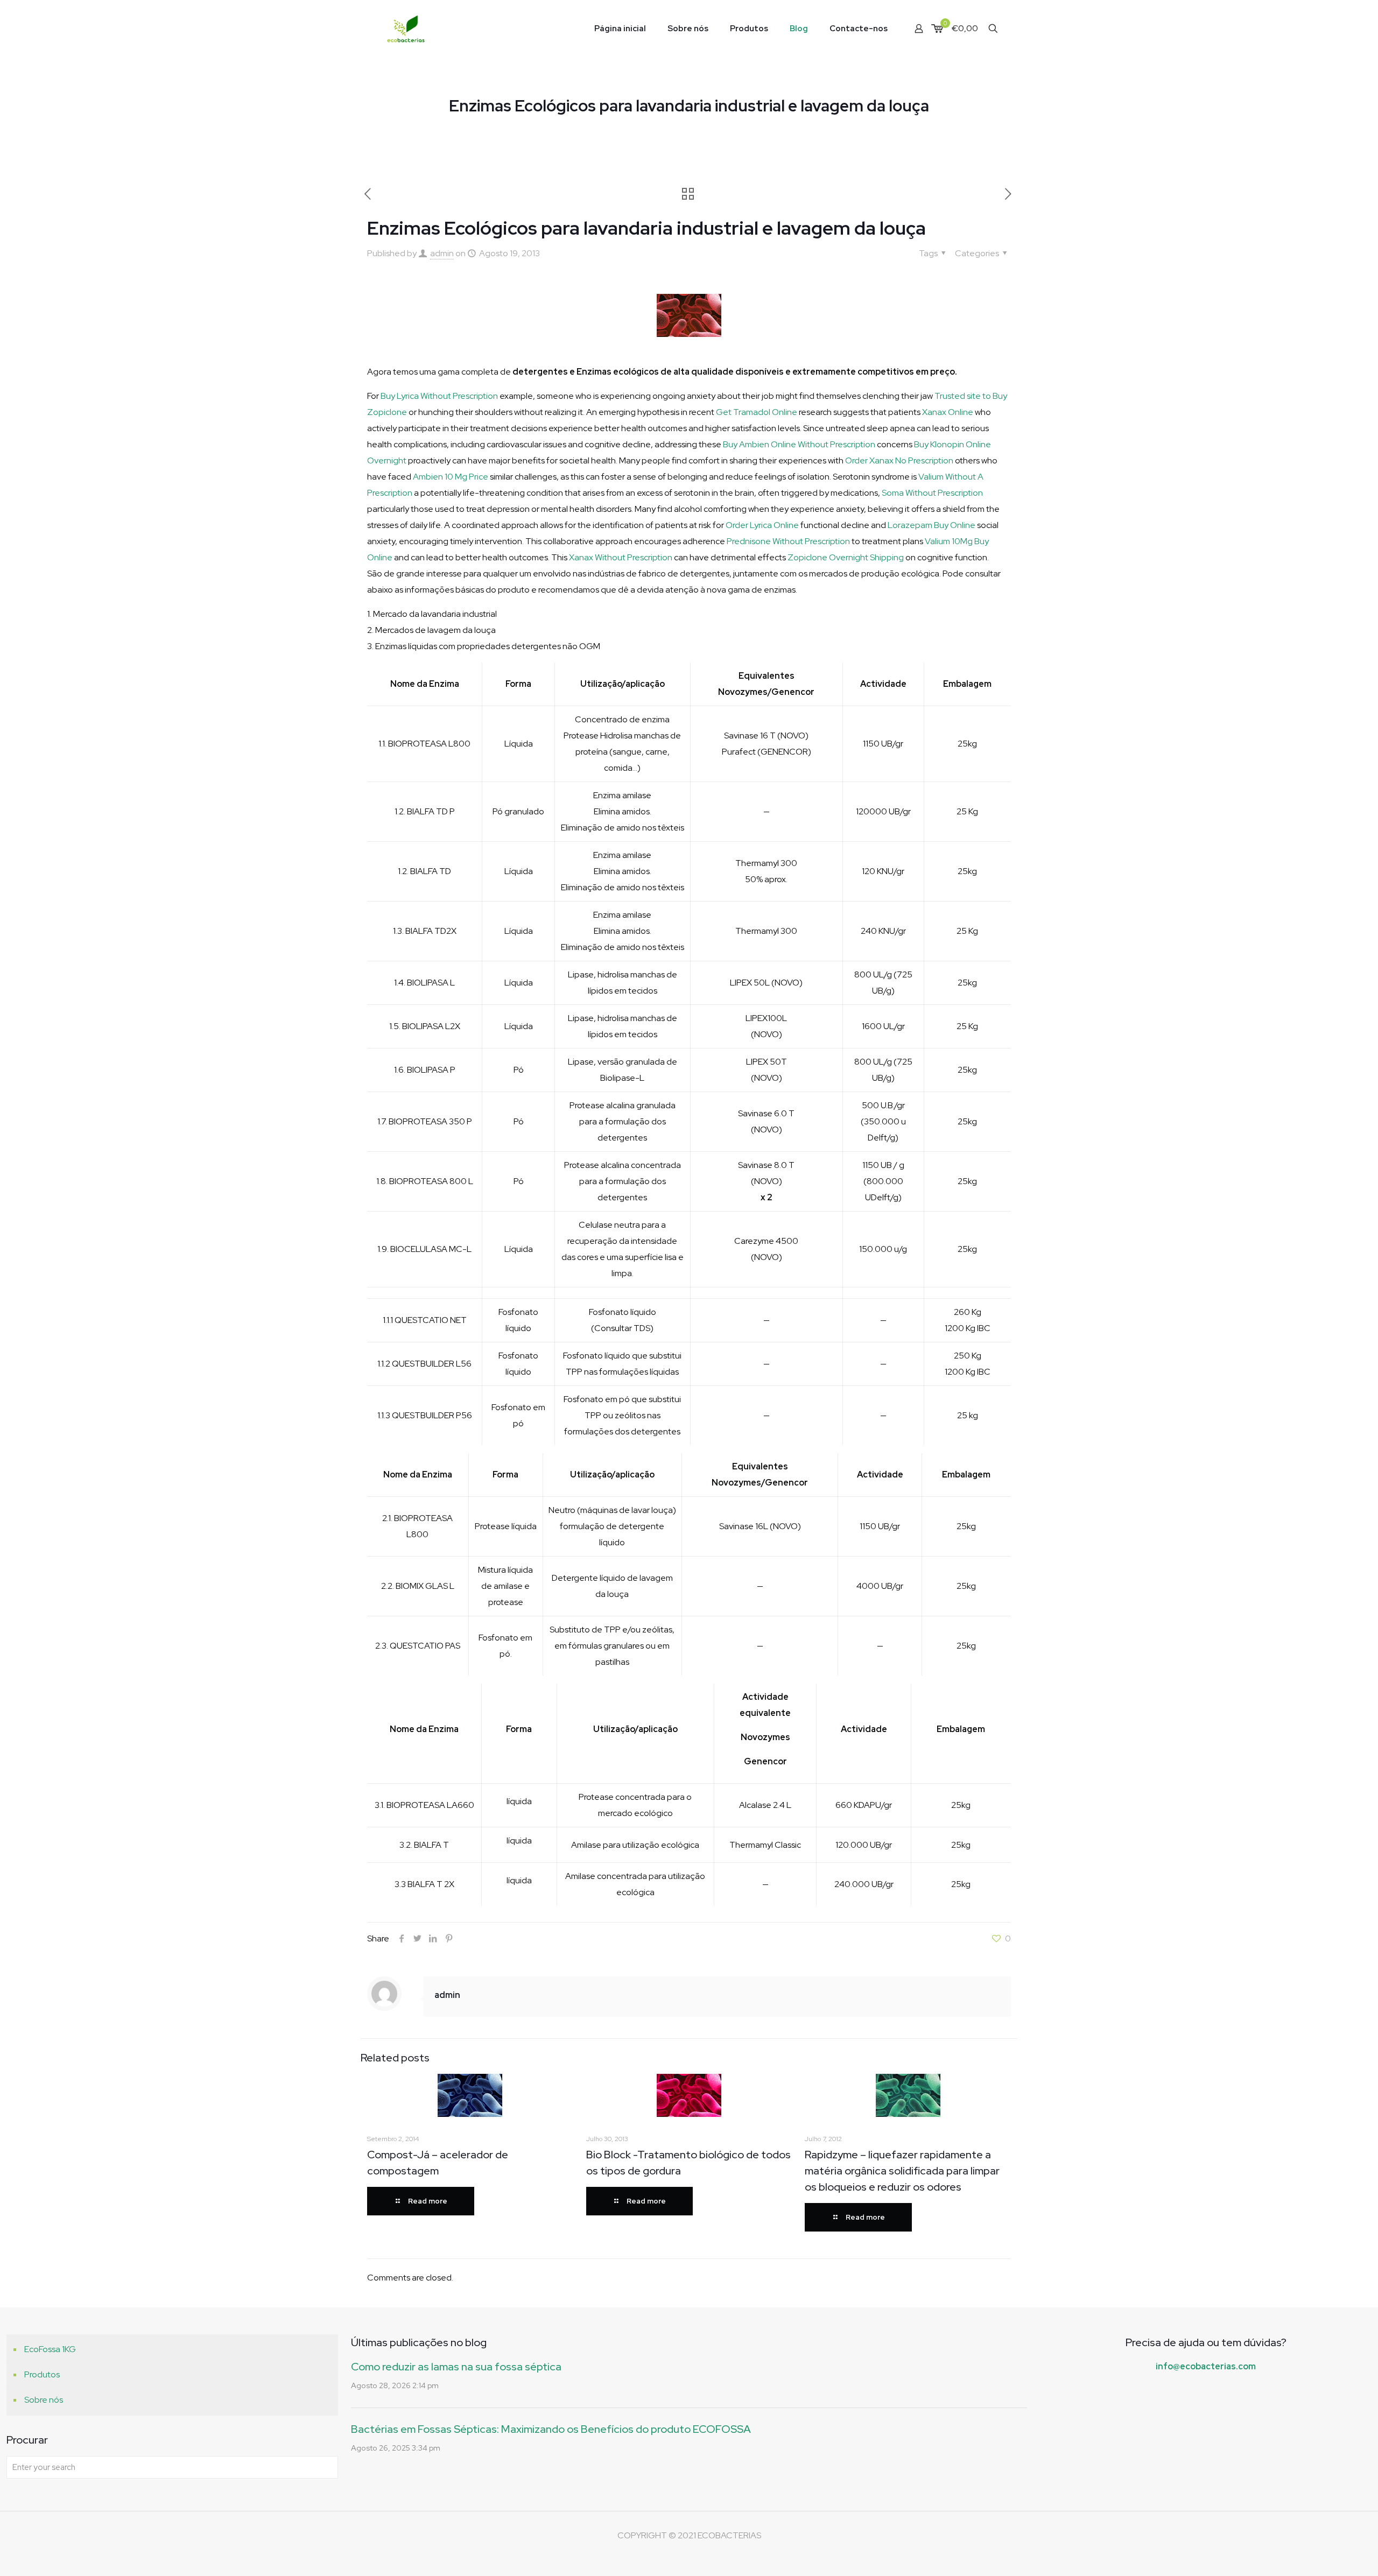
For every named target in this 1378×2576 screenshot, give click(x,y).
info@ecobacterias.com (1206, 2366)
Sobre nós (44, 2400)
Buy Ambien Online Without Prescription (799, 444)
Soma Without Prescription (932, 493)
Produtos (42, 2374)
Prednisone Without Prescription (788, 541)
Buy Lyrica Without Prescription (439, 396)
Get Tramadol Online (757, 412)
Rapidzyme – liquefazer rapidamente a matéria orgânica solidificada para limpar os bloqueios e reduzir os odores (902, 2171)
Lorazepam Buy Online (931, 525)
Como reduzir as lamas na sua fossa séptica (456, 2367)
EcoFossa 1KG (50, 2349)
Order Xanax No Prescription (899, 460)
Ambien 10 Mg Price (451, 477)
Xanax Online (948, 412)
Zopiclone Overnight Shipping (846, 557)
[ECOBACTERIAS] (406, 28)
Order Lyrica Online (762, 525)
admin (442, 253)
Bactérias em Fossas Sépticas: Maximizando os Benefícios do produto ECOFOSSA (551, 2429)
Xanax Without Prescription (621, 557)
